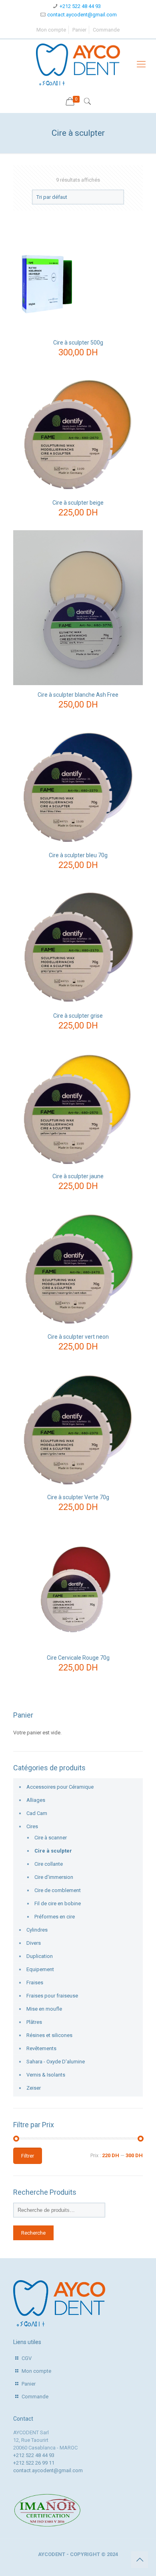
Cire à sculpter (53, 1851)
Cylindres (37, 1930)
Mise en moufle (44, 2009)
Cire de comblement (58, 1890)
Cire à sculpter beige (78, 503)
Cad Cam (37, 1813)
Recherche (33, 2233)
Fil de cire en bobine (58, 1903)
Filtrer (28, 2156)
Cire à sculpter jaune (78, 1176)
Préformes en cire (55, 1917)
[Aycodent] (78, 64)
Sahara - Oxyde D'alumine (56, 2062)
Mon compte (51, 30)
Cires (32, 1826)
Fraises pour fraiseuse (52, 1996)
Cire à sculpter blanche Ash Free (78, 695)
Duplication (40, 1956)
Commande (106, 30)
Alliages (36, 1800)
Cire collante (49, 1864)
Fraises (35, 1983)
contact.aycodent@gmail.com (82, 15)
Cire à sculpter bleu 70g (78, 855)
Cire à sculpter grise (78, 1016)
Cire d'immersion (54, 1877)
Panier (79, 30)
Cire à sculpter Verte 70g (78, 1497)
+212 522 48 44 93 (80, 6)
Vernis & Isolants (46, 2075)
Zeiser (34, 2088)
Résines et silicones (49, 2035)
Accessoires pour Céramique (60, 1787)
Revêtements (41, 2048)
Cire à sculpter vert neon (78, 1337)
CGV (27, 2358)
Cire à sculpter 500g (78, 343)
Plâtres (34, 2022)
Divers (34, 1943)
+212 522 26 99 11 (34, 2463)
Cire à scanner (51, 1838)
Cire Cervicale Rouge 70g (78, 1658)
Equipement (40, 1969)
